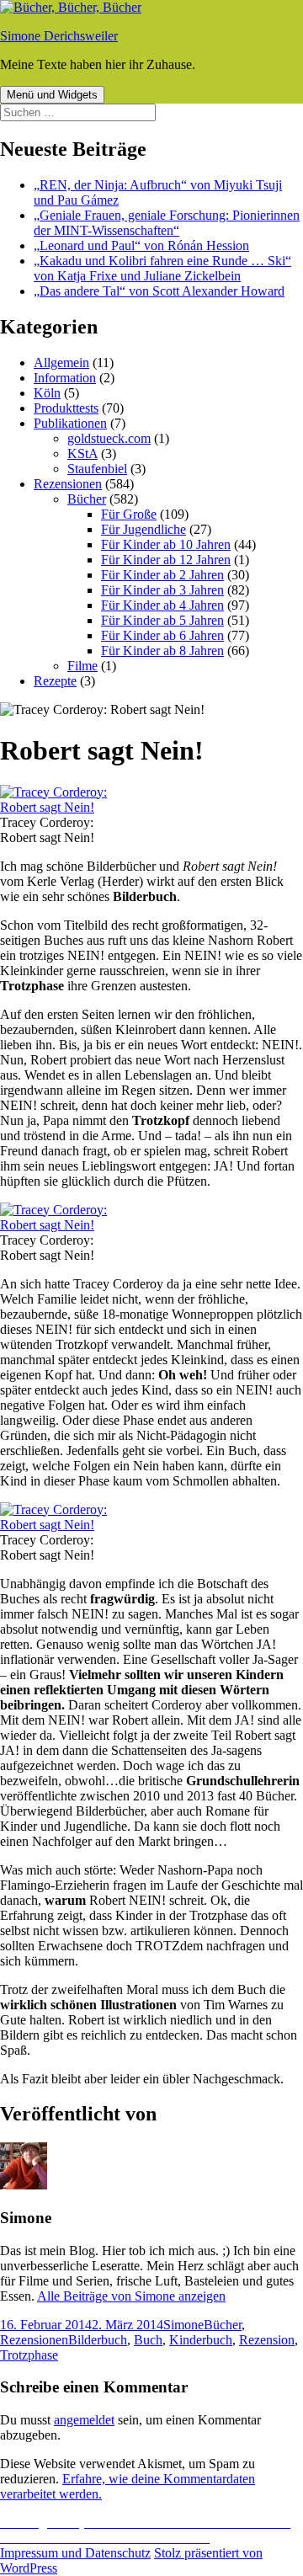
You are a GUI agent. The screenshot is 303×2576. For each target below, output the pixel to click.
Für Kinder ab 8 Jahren (162, 651)
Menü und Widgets (52, 95)
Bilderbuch (98, 2340)
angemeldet (84, 2420)
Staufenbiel (97, 469)
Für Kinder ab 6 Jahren (162, 635)
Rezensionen (68, 484)
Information (65, 378)
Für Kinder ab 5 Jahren (162, 620)
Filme (82, 666)
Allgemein (61, 363)
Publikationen (70, 423)
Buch (148, 2340)
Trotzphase (29, 2355)
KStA (82, 453)
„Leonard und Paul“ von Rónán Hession (141, 245)
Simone (183, 2325)
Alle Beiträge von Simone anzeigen (131, 2296)
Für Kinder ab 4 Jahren (162, 605)
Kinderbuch (201, 2340)
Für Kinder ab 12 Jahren (166, 560)
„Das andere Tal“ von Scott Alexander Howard (159, 291)
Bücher (87, 499)
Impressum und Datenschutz (75, 2553)
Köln (47, 393)
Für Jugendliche (144, 529)
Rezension (267, 2340)
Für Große (129, 514)
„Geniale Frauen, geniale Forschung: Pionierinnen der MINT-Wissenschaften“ (167, 223)
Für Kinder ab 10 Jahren (166, 544)
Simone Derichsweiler (59, 36)
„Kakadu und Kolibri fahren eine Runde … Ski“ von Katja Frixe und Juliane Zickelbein (162, 268)
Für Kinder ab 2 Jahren (162, 575)
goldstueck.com (109, 438)
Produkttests (66, 408)
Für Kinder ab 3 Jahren (162, 590)
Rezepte (55, 681)
